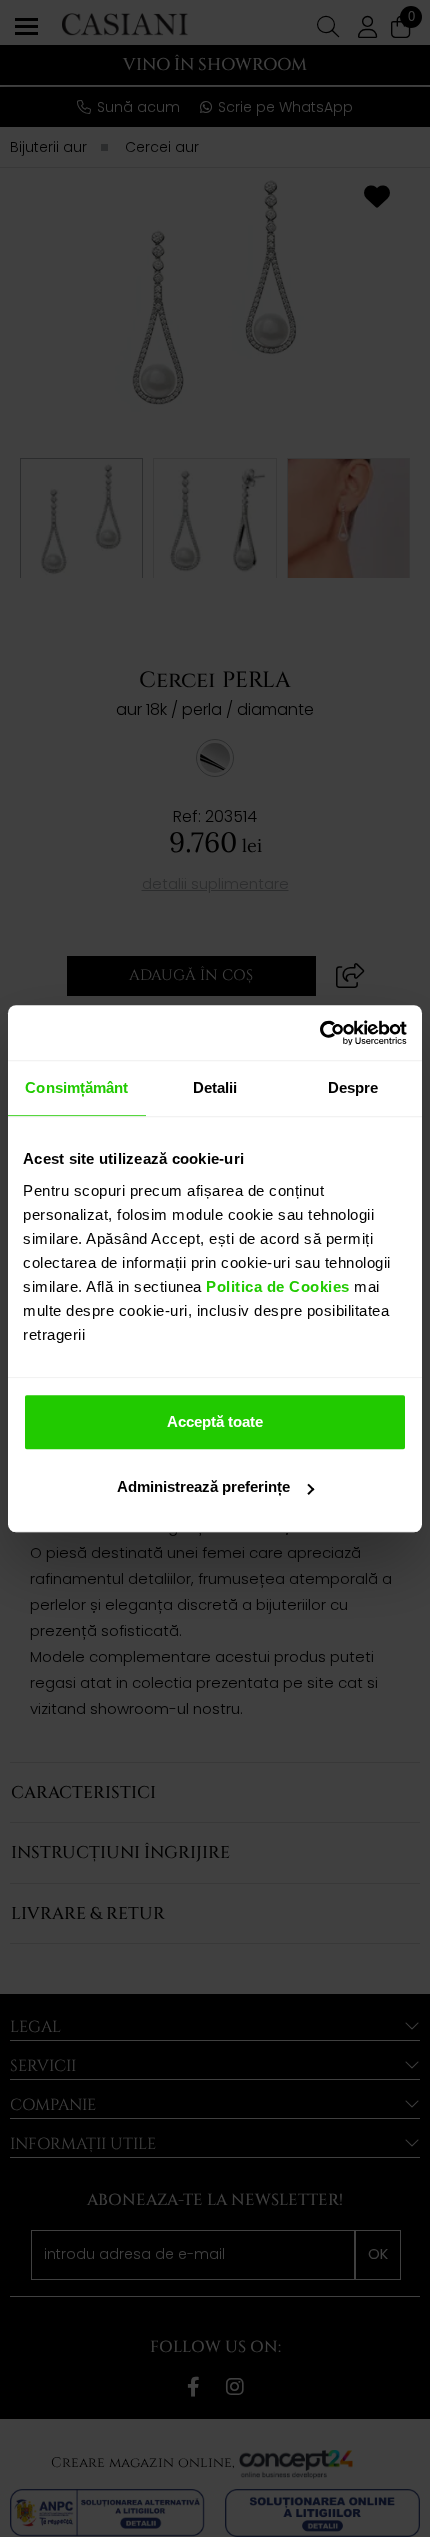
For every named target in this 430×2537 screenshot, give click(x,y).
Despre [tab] (353, 1087)
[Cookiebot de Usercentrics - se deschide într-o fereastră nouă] (319, 1033)
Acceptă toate (215, 1421)
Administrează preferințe (203, 1486)
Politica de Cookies (276, 1286)
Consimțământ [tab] (76, 1087)
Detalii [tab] (215, 1087)
